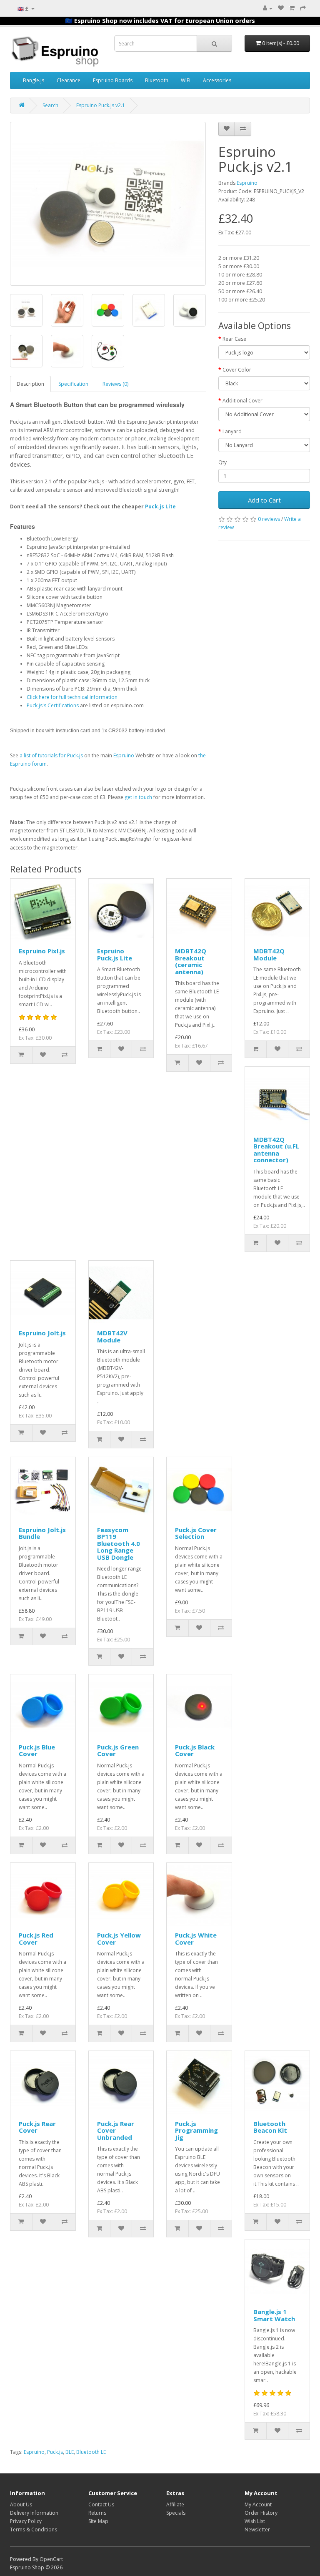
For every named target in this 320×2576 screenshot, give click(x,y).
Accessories (217, 80)
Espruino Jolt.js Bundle (42, 1533)
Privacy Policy (26, 2521)
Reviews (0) (115, 384)
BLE (70, 2452)
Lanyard (232, 431)
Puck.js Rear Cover (37, 2127)
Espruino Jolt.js (42, 1333)
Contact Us (101, 2504)
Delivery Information (34, 2513)
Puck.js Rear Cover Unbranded (116, 2130)
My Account (258, 2504)
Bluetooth (157, 80)
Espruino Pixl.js (42, 951)
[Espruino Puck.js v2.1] (108, 204)
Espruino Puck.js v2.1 (101, 105)
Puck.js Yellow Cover (119, 1939)
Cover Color (237, 370)
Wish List (255, 2521)
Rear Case (234, 339)
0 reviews (269, 519)
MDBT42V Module (112, 1336)
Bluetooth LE (91, 2452)
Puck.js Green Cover (118, 1750)
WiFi (186, 80)
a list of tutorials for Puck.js (51, 755)
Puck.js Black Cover (195, 1750)
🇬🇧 (23, 9)
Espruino (124, 755)
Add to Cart (264, 500)
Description (30, 384)
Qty (222, 462)
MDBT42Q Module (269, 954)
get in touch (138, 797)
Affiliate (175, 2504)
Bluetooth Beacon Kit (270, 2127)
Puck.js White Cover (196, 1939)
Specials (176, 2513)
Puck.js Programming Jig (196, 2130)
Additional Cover (242, 401)
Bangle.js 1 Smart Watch (274, 2315)
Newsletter (257, 2530)
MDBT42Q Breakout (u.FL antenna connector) (276, 1150)
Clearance (69, 80)
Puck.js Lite (160, 506)
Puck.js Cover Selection (196, 1533)
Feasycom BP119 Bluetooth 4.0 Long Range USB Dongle (119, 1543)
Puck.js (55, 2452)
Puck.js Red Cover (36, 1939)
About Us (21, 2504)
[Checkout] (303, 8)
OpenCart (51, 2559)
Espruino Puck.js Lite (115, 954)
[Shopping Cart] (292, 8)
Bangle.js (34, 80)
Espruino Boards (113, 80)
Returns (97, 2513)
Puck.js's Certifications (53, 705)
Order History (261, 2513)
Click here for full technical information (72, 697)
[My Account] (268, 8)
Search (50, 105)
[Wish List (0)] (281, 8)
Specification (73, 384)
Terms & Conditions (34, 2530)
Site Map (98, 2521)
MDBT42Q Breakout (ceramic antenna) (191, 961)
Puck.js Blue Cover (37, 1750)
